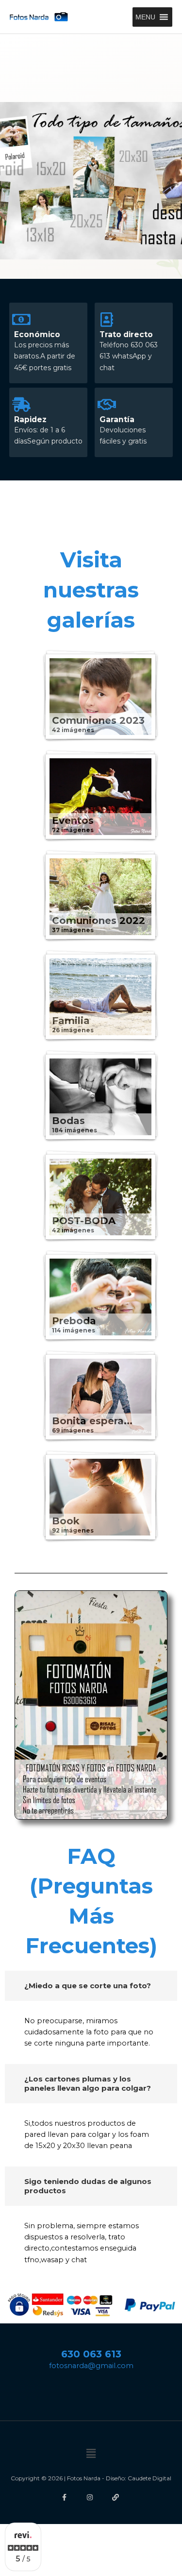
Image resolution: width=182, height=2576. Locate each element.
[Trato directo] (107, 320)
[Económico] (21, 320)
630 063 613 (91, 2354)
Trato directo (126, 334)
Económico (37, 334)
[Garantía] (107, 405)
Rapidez (30, 419)
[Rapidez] (21, 405)
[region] (91, 181)
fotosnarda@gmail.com (91, 2366)
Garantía (117, 419)
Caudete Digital (149, 2478)
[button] (145, 17)
